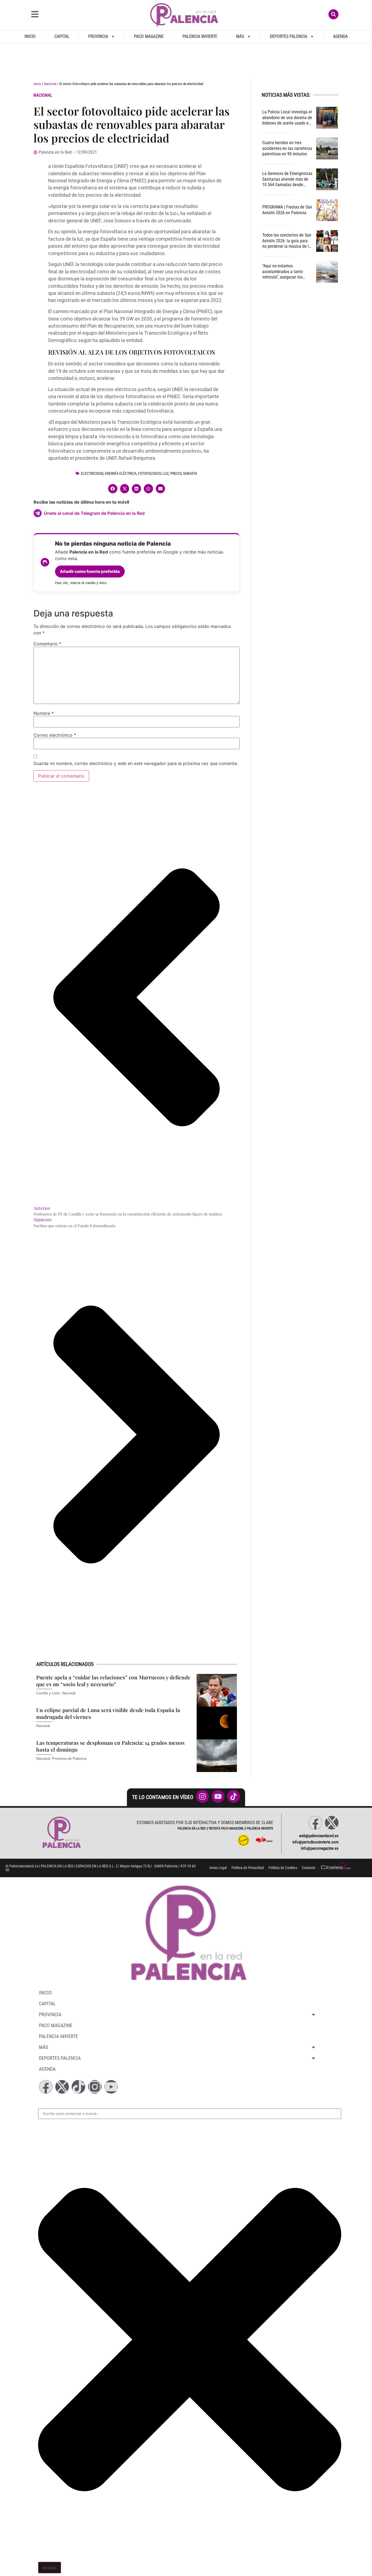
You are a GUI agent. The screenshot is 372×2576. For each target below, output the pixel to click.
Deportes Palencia (289, 36)
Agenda (340, 36)
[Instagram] (95, 2087)
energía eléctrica (121, 474)
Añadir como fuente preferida (90, 571)
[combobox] (190, 2114)
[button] (113, 489)
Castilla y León (48, 1693)
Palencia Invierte (200, 36)
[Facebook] (315, 1823)
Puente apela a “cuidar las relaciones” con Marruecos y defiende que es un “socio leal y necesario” (113, 1681)
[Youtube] (111, 2087)
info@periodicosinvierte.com (315, 1842)
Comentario (47, 644)
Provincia (98, 36)
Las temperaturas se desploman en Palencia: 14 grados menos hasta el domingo (110, 1746)
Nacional (50, 84)
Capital (62, 36)
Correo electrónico (55, 735)
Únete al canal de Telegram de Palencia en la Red (94, 513)
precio (176, 474)
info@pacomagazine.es (320, 1848)
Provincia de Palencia (69, 1759)
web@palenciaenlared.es (319, 1836)
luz (166, 474)
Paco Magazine (149, 36)
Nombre (44, 713)
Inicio (30, 36)
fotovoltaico (150, 474)
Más (240, 36)
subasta (190, 474)
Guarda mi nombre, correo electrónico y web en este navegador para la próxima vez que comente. (136, 763)
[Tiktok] (78, 2087)
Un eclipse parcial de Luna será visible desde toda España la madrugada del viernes (108, 1713)
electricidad (92, 474)
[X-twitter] (332, 1823)
